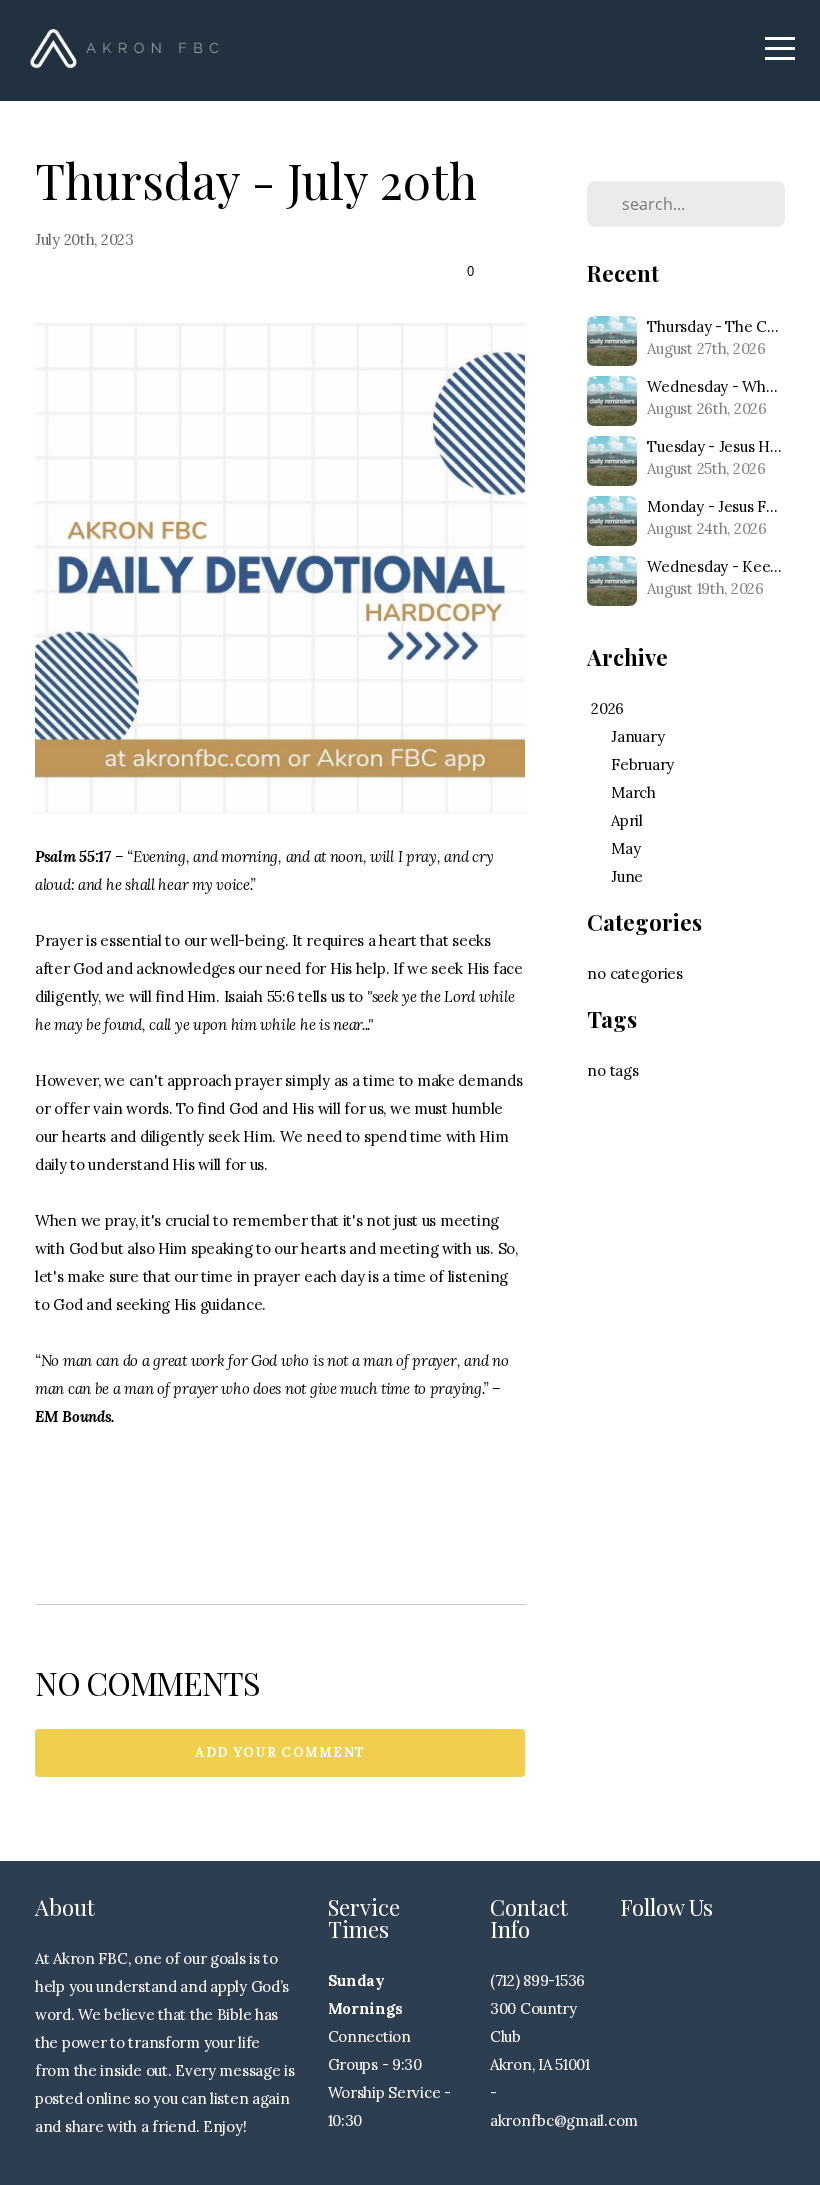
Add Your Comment (280, 1752)
